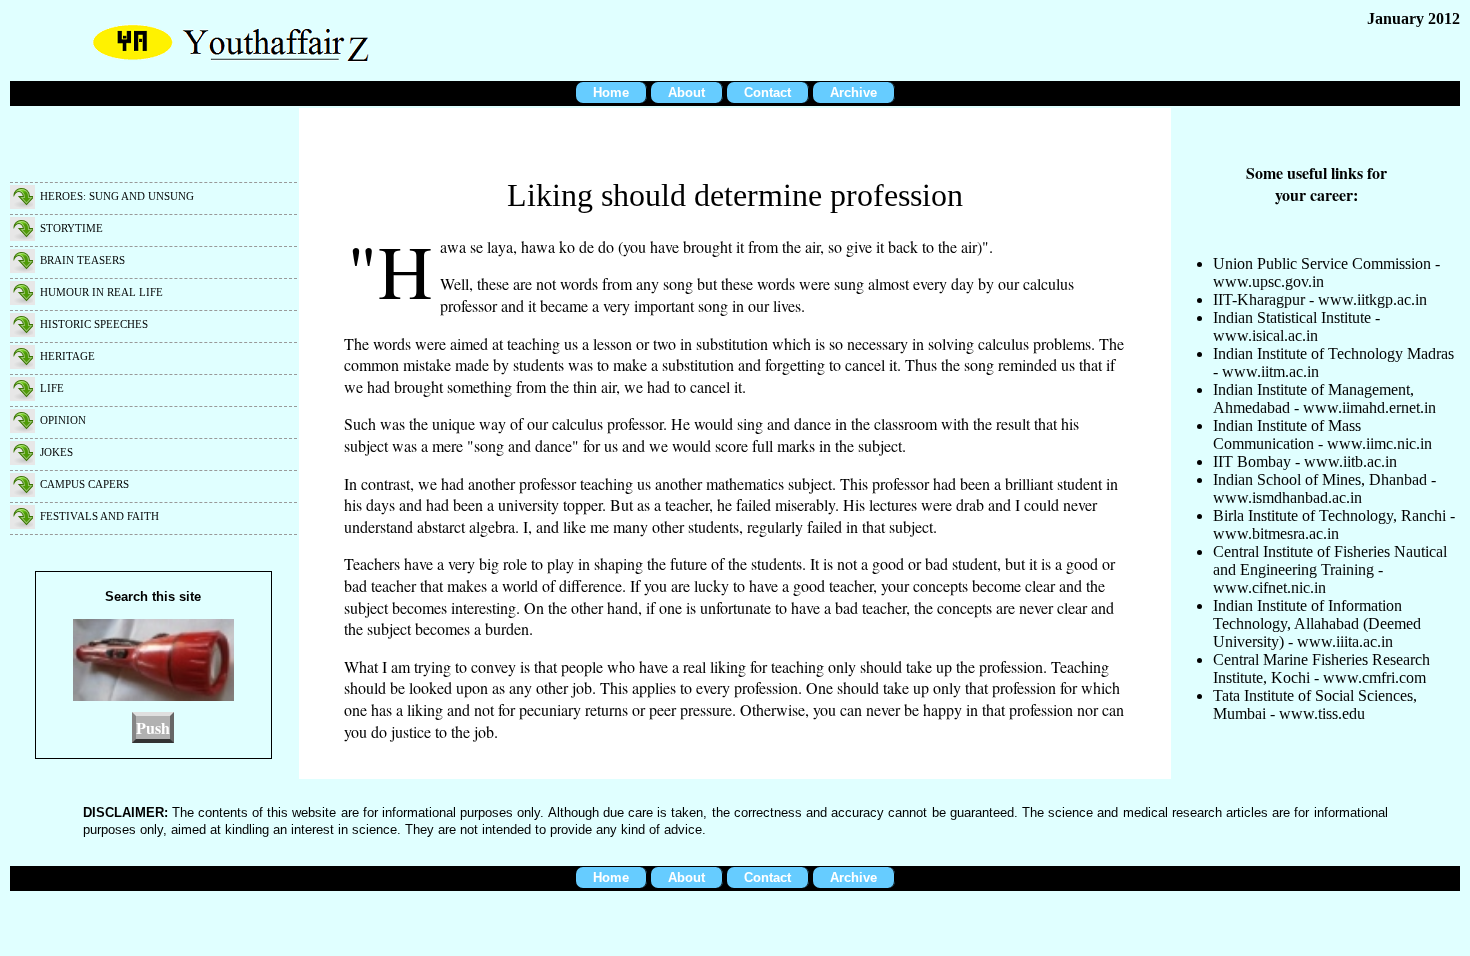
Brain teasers (82, 260)
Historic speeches (94, 324)
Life (52, 388)
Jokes (56, 452)
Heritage (67, 356)
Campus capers (84, 484)
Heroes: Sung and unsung (117, 196)
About (686, 92)
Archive (853, 92)
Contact (767, 92)
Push (153, 727)
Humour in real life (101, 292)
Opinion (63, 420)
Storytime (71, 228)
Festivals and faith (99, 516)
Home (611, 92)
